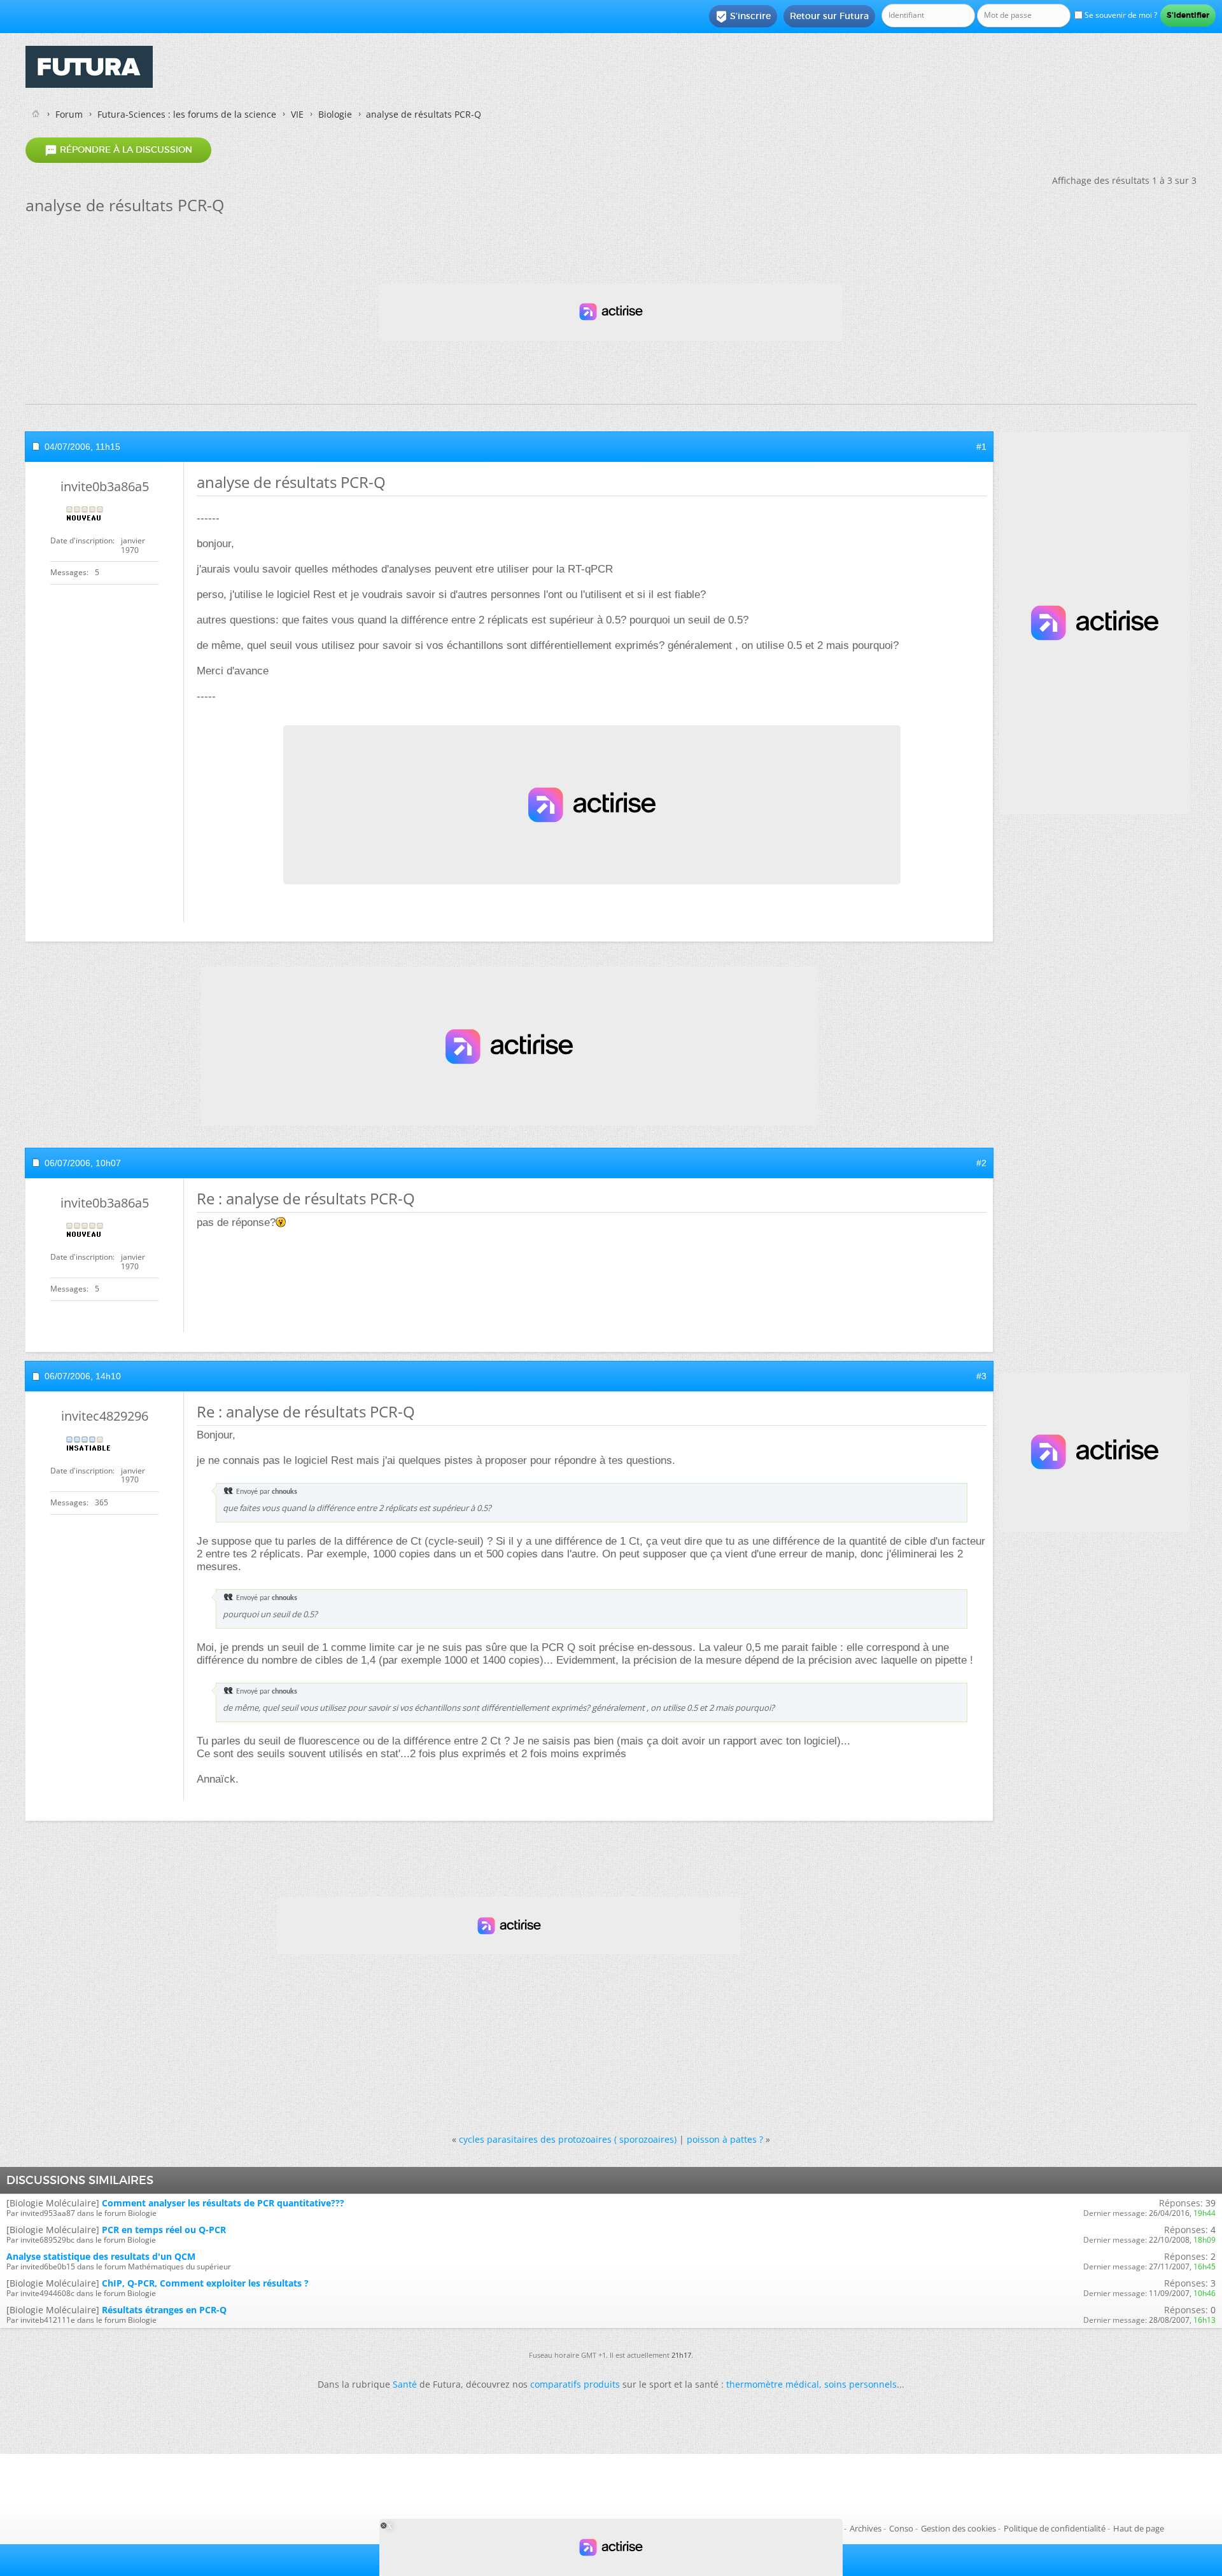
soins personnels (860, 2384)
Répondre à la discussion (118, 150)
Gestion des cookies (959, 2528)
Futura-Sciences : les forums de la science (187, 114)
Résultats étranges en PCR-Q (164, 2310)
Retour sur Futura (829, 16)
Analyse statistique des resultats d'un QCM (101, 2256)
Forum (69, 114)
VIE (297, 114)
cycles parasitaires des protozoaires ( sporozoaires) (568, 2139)
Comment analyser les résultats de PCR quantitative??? (223, 2203)
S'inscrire (743, 17)
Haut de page (1139, 2528)
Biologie (335, 114)
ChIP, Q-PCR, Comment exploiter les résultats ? (205, 2283)
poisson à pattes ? (725, 2139)
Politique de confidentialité (1055, 2528)
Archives (866, 2528)
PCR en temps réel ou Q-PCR (164, 2230)
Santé (405, 2384)
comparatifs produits (575, 2384)
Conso (901, 2528)
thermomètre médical (773, 2384)
